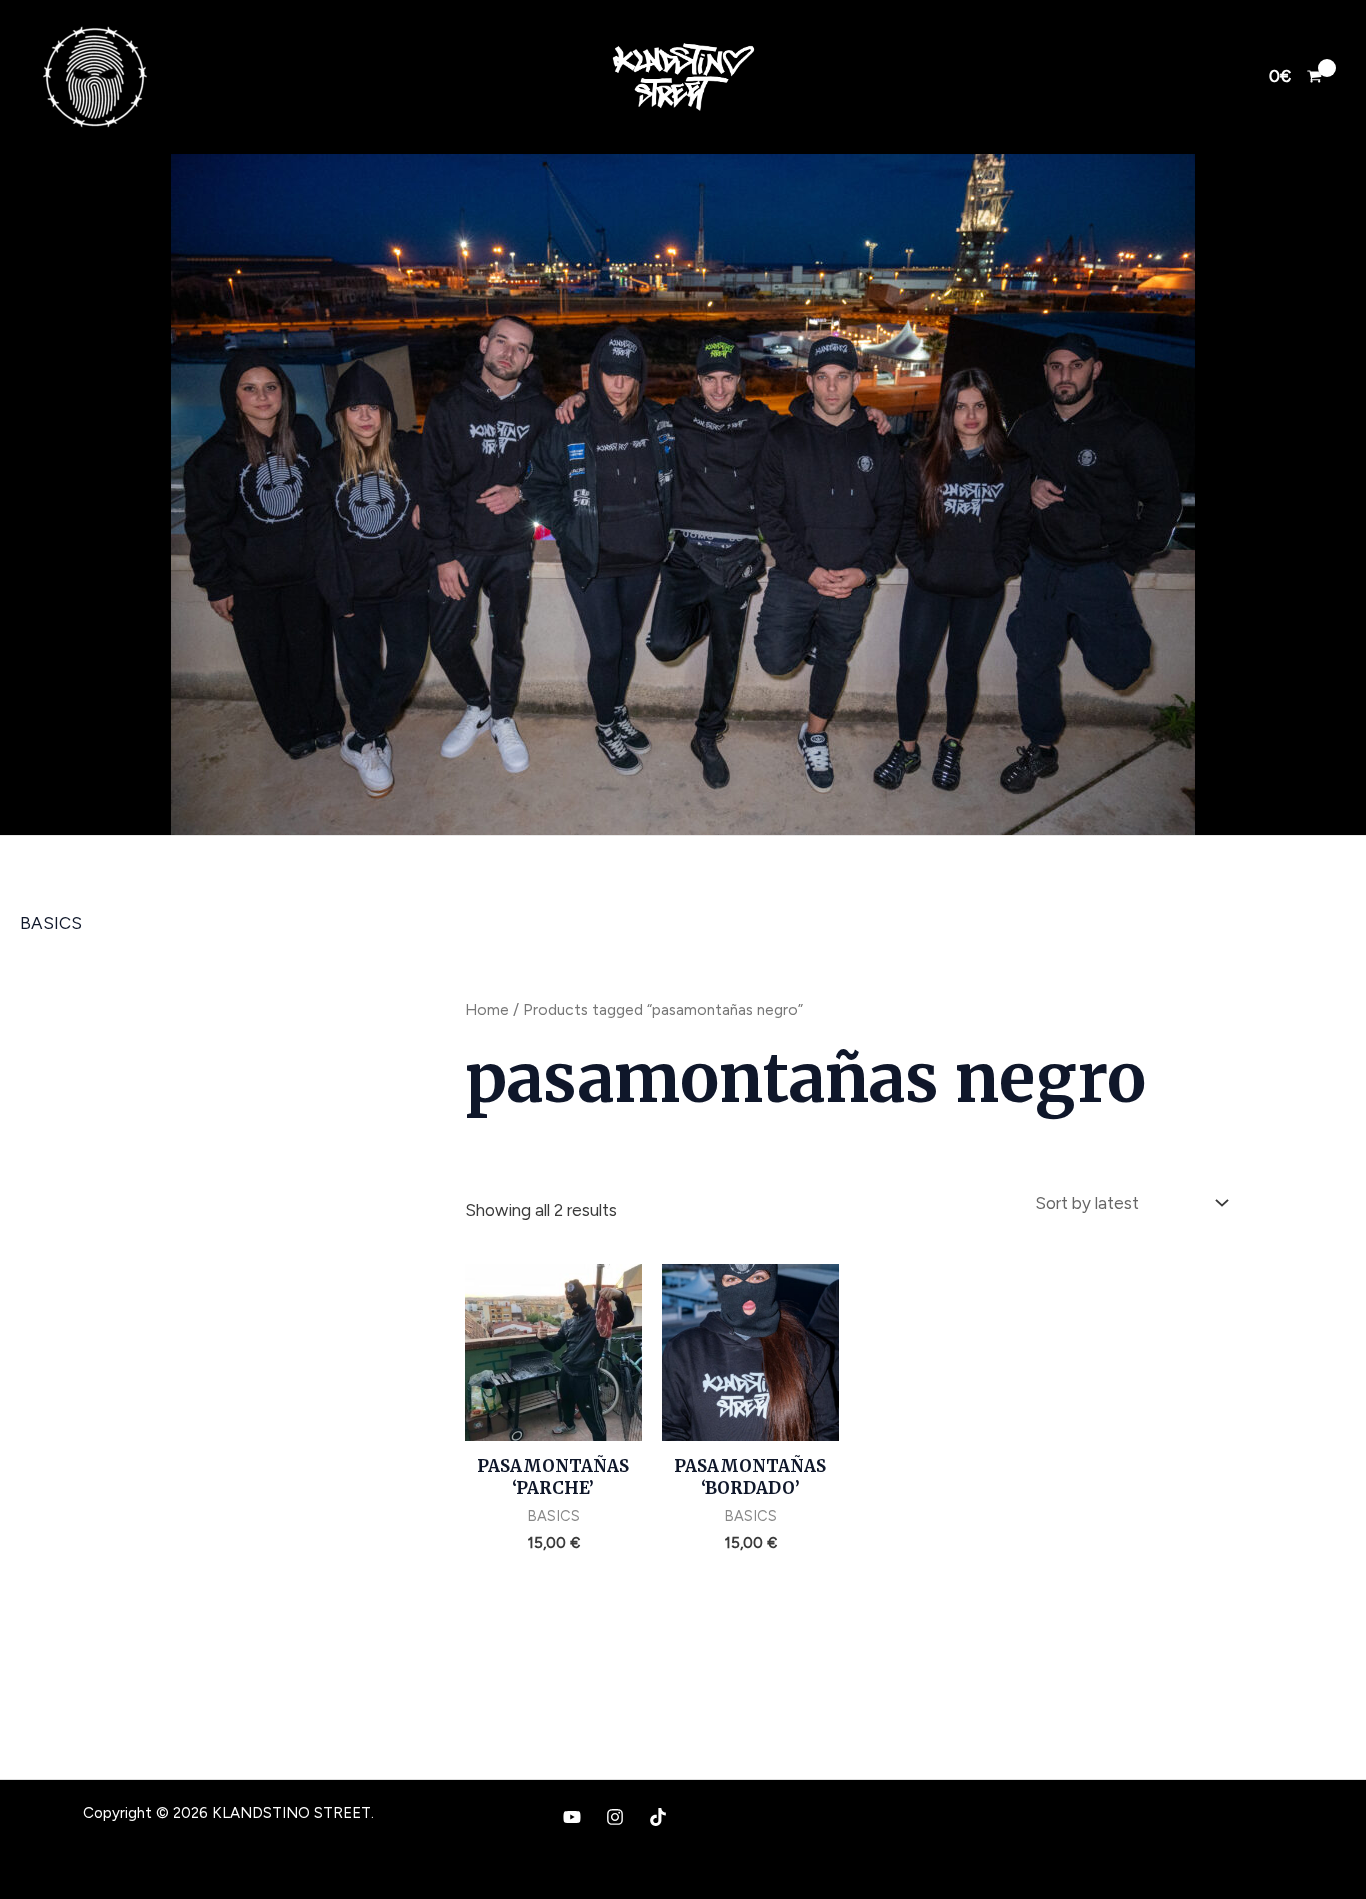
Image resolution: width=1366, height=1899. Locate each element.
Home (487, 1009)
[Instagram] (615, 1817)
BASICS (51, 923)
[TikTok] (658, 1817)
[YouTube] (572, 1817)
